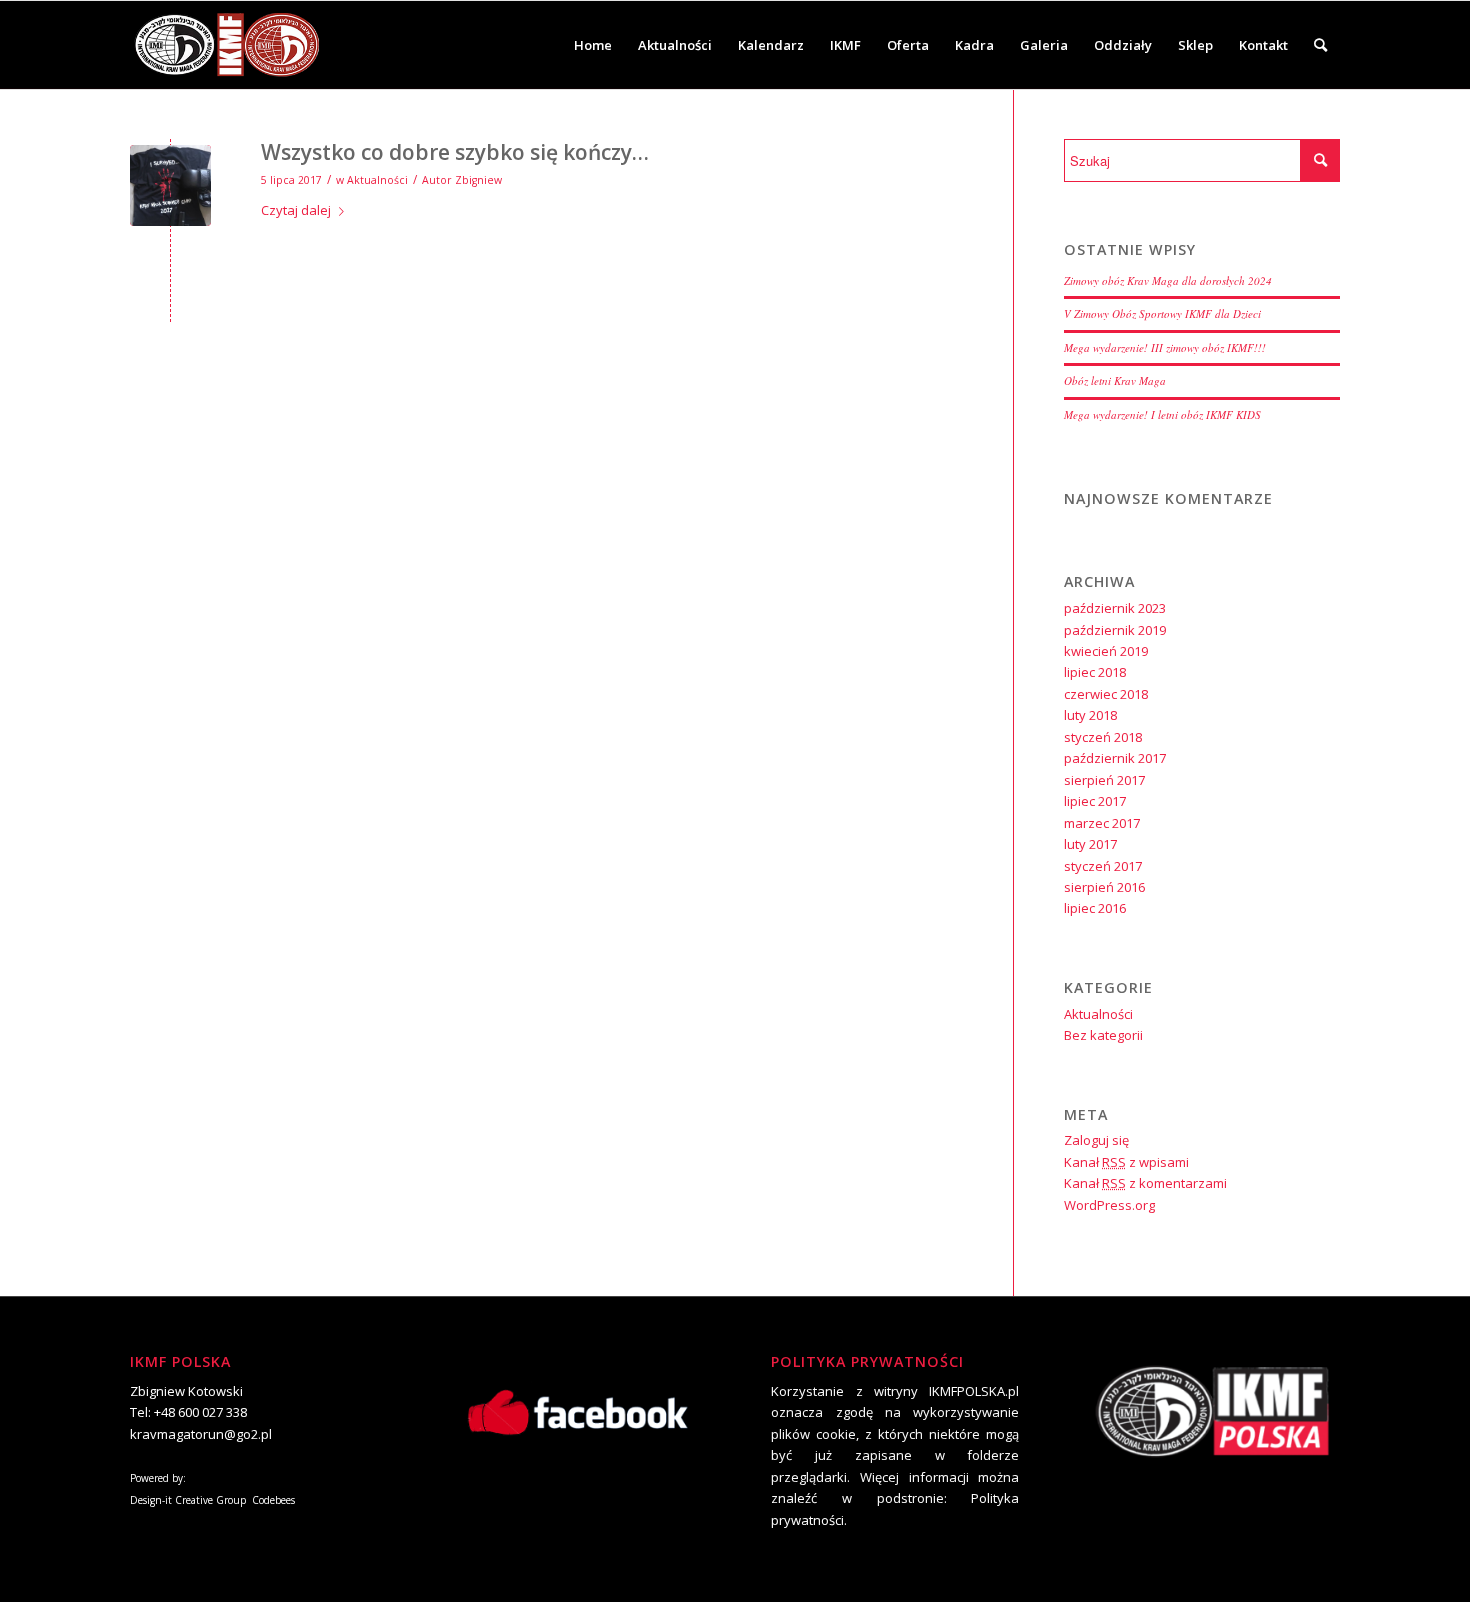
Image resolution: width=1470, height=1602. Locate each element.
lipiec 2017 (1095, 801)
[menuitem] (593, 45)
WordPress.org (1109, 1205)
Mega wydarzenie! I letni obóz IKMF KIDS (1162, 414)
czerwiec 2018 (1106, 694)
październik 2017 (1115, 758)
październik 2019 (1115, 630)
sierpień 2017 (1104, 780)
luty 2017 (1090, 844)
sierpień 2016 (1104, 887)
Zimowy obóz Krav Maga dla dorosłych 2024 (1168, 280)
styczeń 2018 (1103, 737)
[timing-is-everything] (170, 185)
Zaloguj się (1096, 1140)
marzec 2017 (1102, 823)
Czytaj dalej (296, 210)
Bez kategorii (1103, 1035)
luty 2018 (1090, 715)
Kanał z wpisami (1126, 1162)
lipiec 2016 (1095, 908)
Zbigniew (478, 180)
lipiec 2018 (1095, 672)
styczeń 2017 (1103, 866)
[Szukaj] (1320, 45)
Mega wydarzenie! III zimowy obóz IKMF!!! (1165, 347)
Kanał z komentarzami (1145, 1183)
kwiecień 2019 (1106, 651)
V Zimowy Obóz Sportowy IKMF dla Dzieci (1162, 313)
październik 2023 (1115, 608)
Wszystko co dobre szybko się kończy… (455, 152)
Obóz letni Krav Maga (1115, 380)
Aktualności (377, 180)
